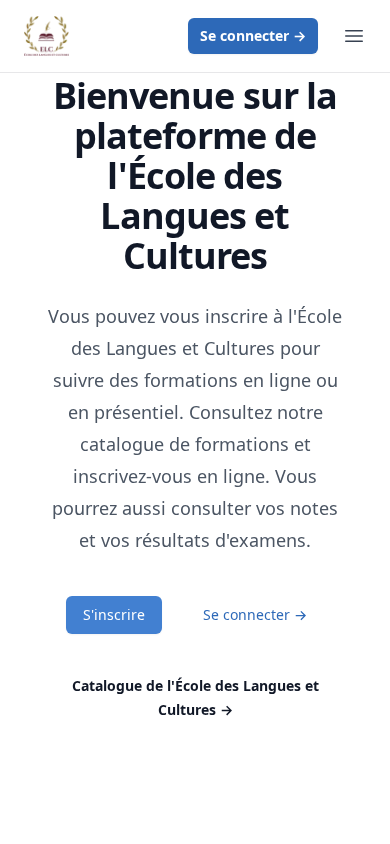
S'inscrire (114, 614)
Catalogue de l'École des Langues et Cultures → (195, 697)
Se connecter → (255, 614)
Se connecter (253, 35)
